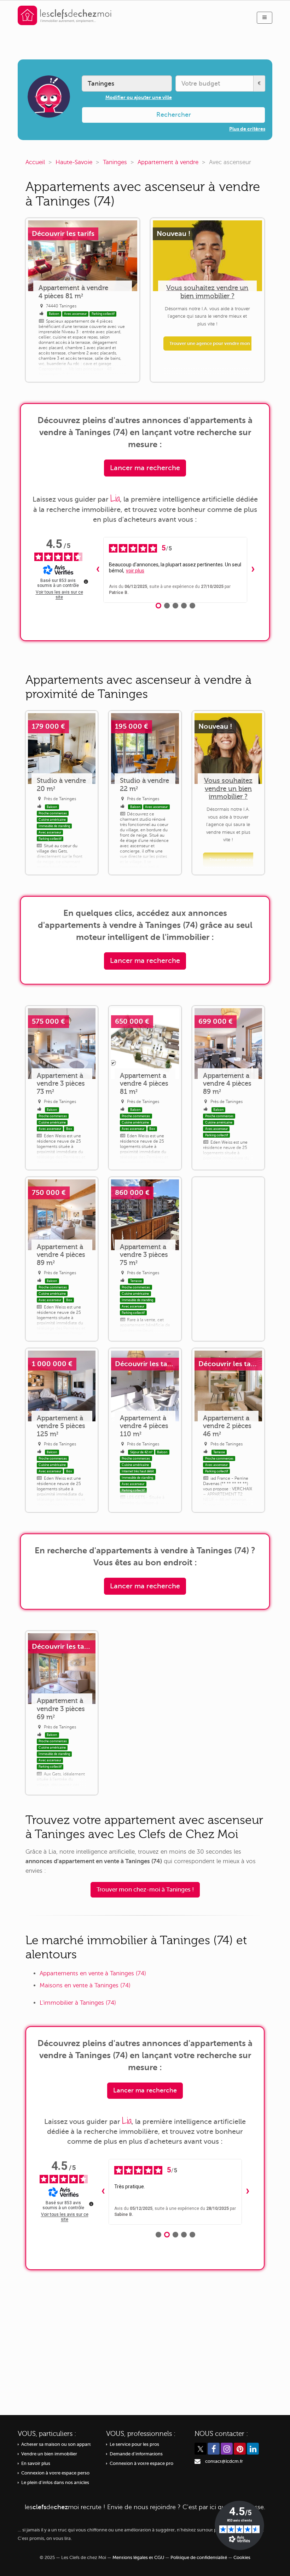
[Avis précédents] (98, 570)
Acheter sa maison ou (56, 2444)
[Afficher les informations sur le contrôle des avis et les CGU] (86, 582)
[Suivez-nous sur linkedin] (253, 2449)
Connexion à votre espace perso (55, 2473)
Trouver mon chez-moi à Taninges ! (145, 1890)
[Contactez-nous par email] (198, 2461)
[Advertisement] (228, 1259)
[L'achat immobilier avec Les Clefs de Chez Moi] (65, 15)
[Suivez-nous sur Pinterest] (240, 2449)
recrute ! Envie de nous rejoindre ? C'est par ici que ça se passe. (145, 2507)
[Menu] (265, 18)
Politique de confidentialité (199, 2558)
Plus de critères (247, 129)
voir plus (135, 571)
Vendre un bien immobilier (49, 2454)
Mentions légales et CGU (138, 2558)
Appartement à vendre (168, 162)
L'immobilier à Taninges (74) (78, 2003)
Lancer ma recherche (145, 468)
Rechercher (174, 115)
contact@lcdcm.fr (224, 2461)
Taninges (115, 162)
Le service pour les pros (134, 2444)
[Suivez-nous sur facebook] (214, 2449)
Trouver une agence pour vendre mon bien (215, 343)
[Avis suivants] (253, 570)
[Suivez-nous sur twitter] (201, 2449)
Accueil (35, 162)
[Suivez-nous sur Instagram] (227, 2449)
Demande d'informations (136, 2454)
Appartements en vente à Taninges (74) (93, 1973)
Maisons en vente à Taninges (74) (85, 1985)
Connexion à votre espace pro (141, 2464)
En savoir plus (36, 2464)
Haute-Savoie (74, 162)
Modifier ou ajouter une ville (139, 97)
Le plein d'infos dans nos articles (55, 2483)
